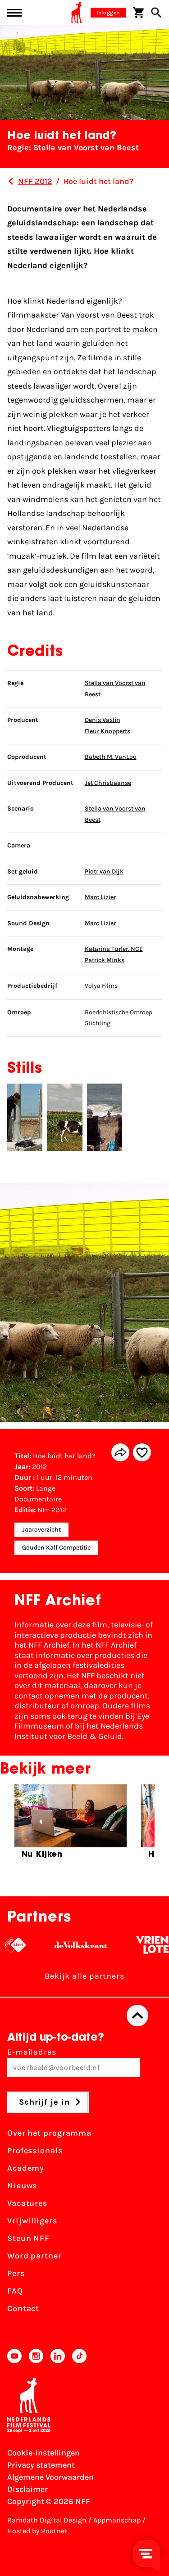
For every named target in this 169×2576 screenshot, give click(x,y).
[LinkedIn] (58, 2356)
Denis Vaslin (103, 720)
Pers (16, 2273)
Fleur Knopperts (107, 731)
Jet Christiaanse (108, 783)
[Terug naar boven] (137, 2016)
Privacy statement (41, 2465)
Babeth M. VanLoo (111, 757)
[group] (71, 1825)
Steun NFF (28, 2238)
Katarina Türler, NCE (114, 949)
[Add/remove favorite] (142, 1452)
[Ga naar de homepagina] (77, 13)
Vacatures (27, 2203)
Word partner (34, 2256)
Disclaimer (27, 2489)
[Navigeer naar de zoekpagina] (156, 13)
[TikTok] (79, 2356)
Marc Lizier (100, 897)
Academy (26, 2168)
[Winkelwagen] (138, 13)
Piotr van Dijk (104, 871)
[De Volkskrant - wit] (69, 1945)
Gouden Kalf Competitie (56, 1548)
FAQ (15, 2291)
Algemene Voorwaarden (50, 2477)
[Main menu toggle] (14, 13)
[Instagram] (36, 2356)
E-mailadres (32, 2052)
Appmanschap (117, 2520)
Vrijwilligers (32, 2221)
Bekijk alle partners (84, 1976)
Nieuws (22, 2186)
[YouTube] (14, 2356)
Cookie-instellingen (43, 2453)
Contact (23, 2308)
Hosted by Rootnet (37, 2531)
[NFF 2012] (11, 181)
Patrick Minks (105, 960)
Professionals (35, 2150)
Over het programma (49, 2133)
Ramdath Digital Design (47, 2520)
